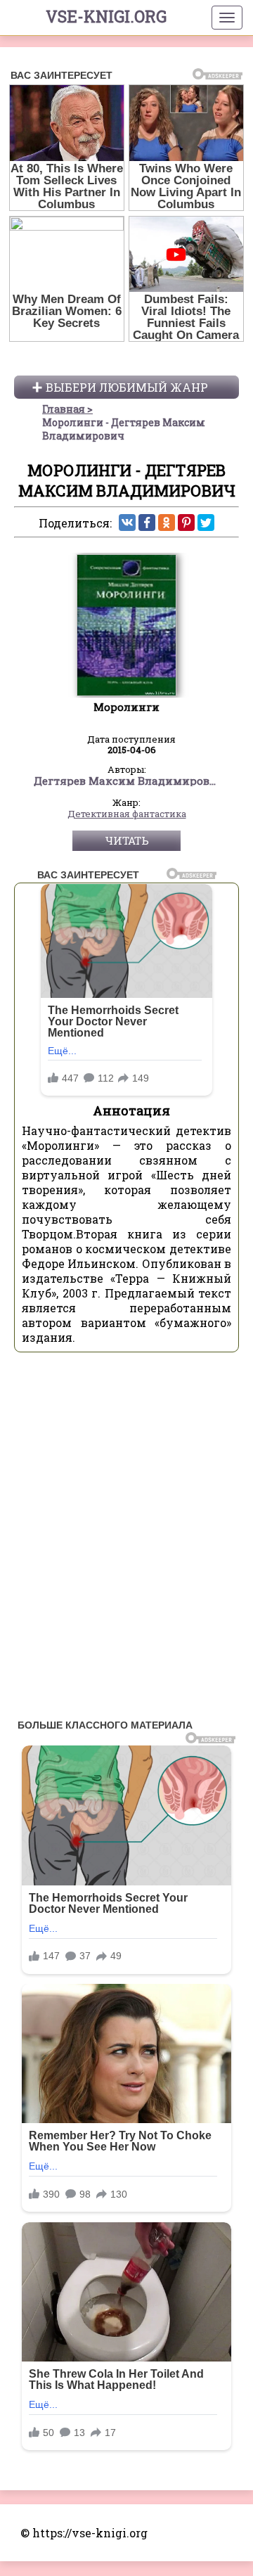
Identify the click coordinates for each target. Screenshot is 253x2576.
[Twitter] (206, 523)
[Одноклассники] (167, 523)
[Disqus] (126, 1539)
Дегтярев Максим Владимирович (127, 781)
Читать (127, 840)
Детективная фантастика (127, 814)
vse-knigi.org (106, 16)
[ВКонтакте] (127, 523)
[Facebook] (147, 523)
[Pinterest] (186, 523)
